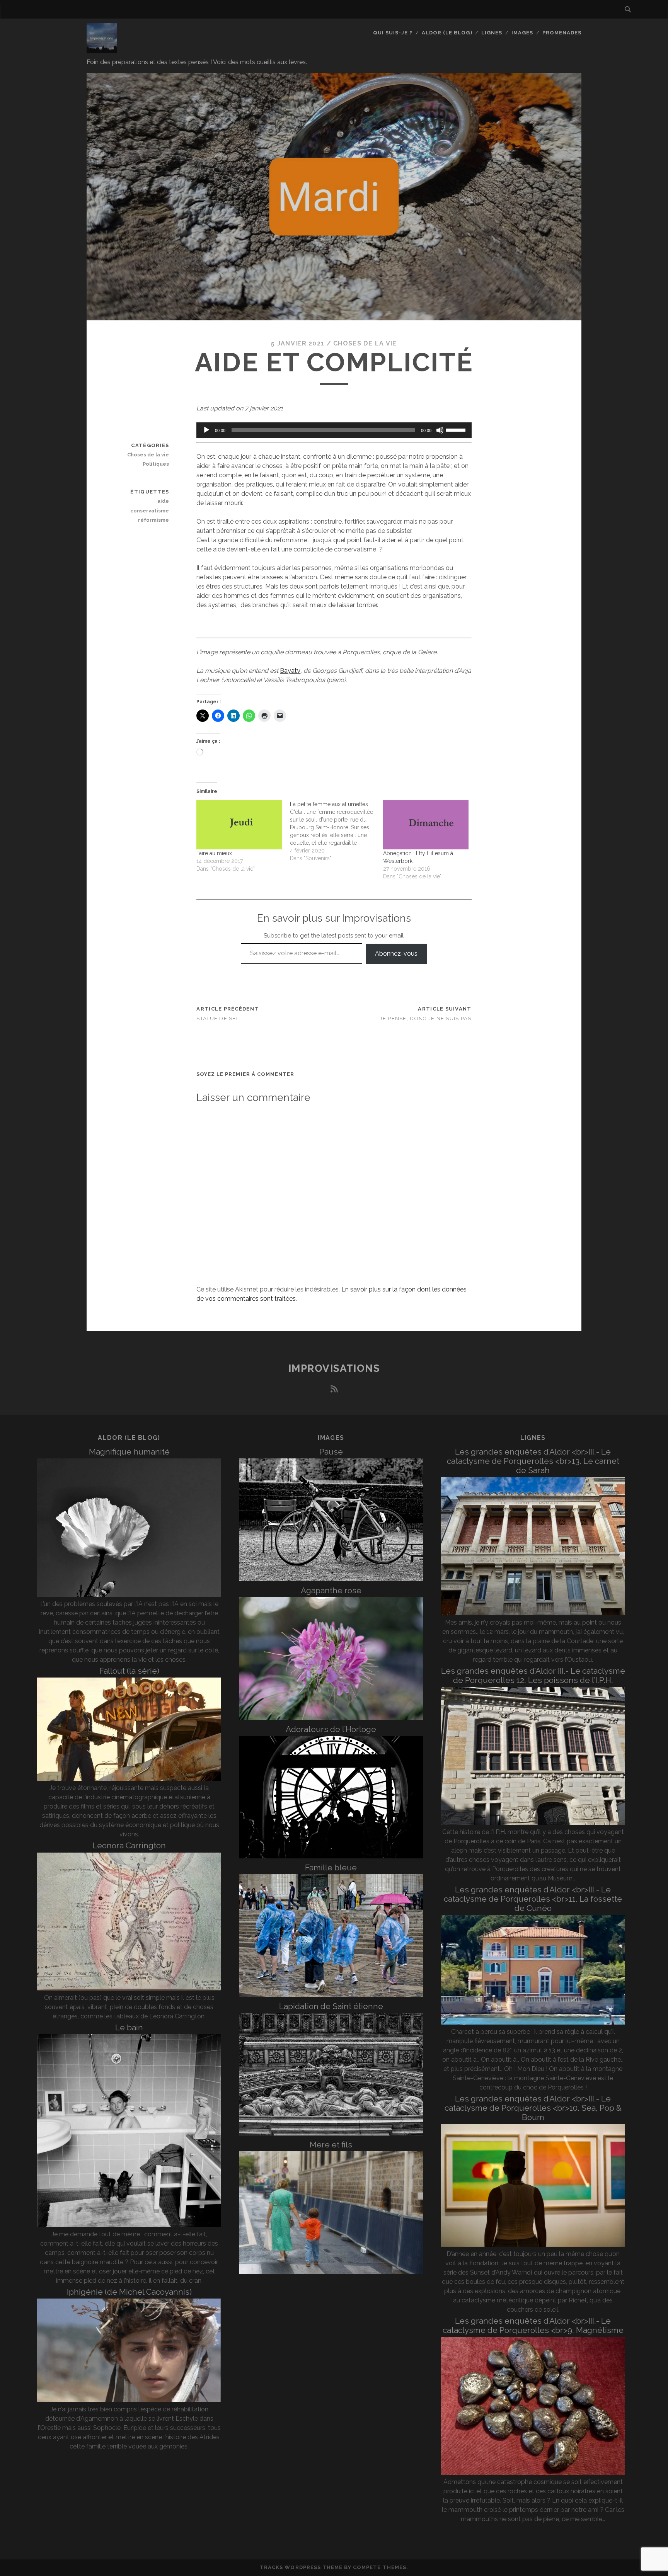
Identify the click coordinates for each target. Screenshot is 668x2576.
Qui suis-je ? (393, 33)
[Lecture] (206, 430)
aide (163, 501)
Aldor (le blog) (447, 33)
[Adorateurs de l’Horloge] (331, 1856)
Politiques (156, 464)
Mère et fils (331, 2145)
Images (522, 33)
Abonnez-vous (396, 954)
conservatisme (150, 511)
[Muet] (440, 430)
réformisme (153, 520)
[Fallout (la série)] (129, 1779)
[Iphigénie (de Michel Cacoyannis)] (129, 2400)
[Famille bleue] (331, 1995)
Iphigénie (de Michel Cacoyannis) (129, 2292)
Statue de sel (218, 1018)
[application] (334, 430)
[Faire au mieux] (239, 825)
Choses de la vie (365, 343)
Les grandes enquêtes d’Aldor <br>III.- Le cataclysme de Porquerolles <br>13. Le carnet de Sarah (533, 1461)
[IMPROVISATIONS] (102, 50)
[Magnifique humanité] (129, 1595)
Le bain (129, 2027)
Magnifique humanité (129, 1452)
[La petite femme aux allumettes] (337, 831)
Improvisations (334, 1368)
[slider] (457, 429)
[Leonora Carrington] (129, 1988)
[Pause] (331, 1579)
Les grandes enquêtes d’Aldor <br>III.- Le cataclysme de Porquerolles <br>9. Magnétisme (533, 2325)
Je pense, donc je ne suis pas (425, 1018)
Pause (331, 1452)
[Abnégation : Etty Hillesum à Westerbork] (426, 825)
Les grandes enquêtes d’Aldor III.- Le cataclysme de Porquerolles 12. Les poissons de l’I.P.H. (533, 1675)
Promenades (562, 33)
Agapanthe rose (331, 1590)
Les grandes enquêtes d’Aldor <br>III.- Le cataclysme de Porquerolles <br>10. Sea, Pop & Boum (533, 2108)
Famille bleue (331, 1867)
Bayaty (290, 671)
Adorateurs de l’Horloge (331, 1729)
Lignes (492, 33)
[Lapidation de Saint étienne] (331, 2133)
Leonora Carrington (129, 1845)
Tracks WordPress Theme (301, 2567)
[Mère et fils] (331, 2272)
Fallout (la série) (129, 1671)
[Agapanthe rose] (331, 1718)
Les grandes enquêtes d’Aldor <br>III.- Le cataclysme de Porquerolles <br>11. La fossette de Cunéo (533, 1899)
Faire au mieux (214, 853)
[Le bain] (129, 2225)
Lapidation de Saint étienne (331, 2006)
